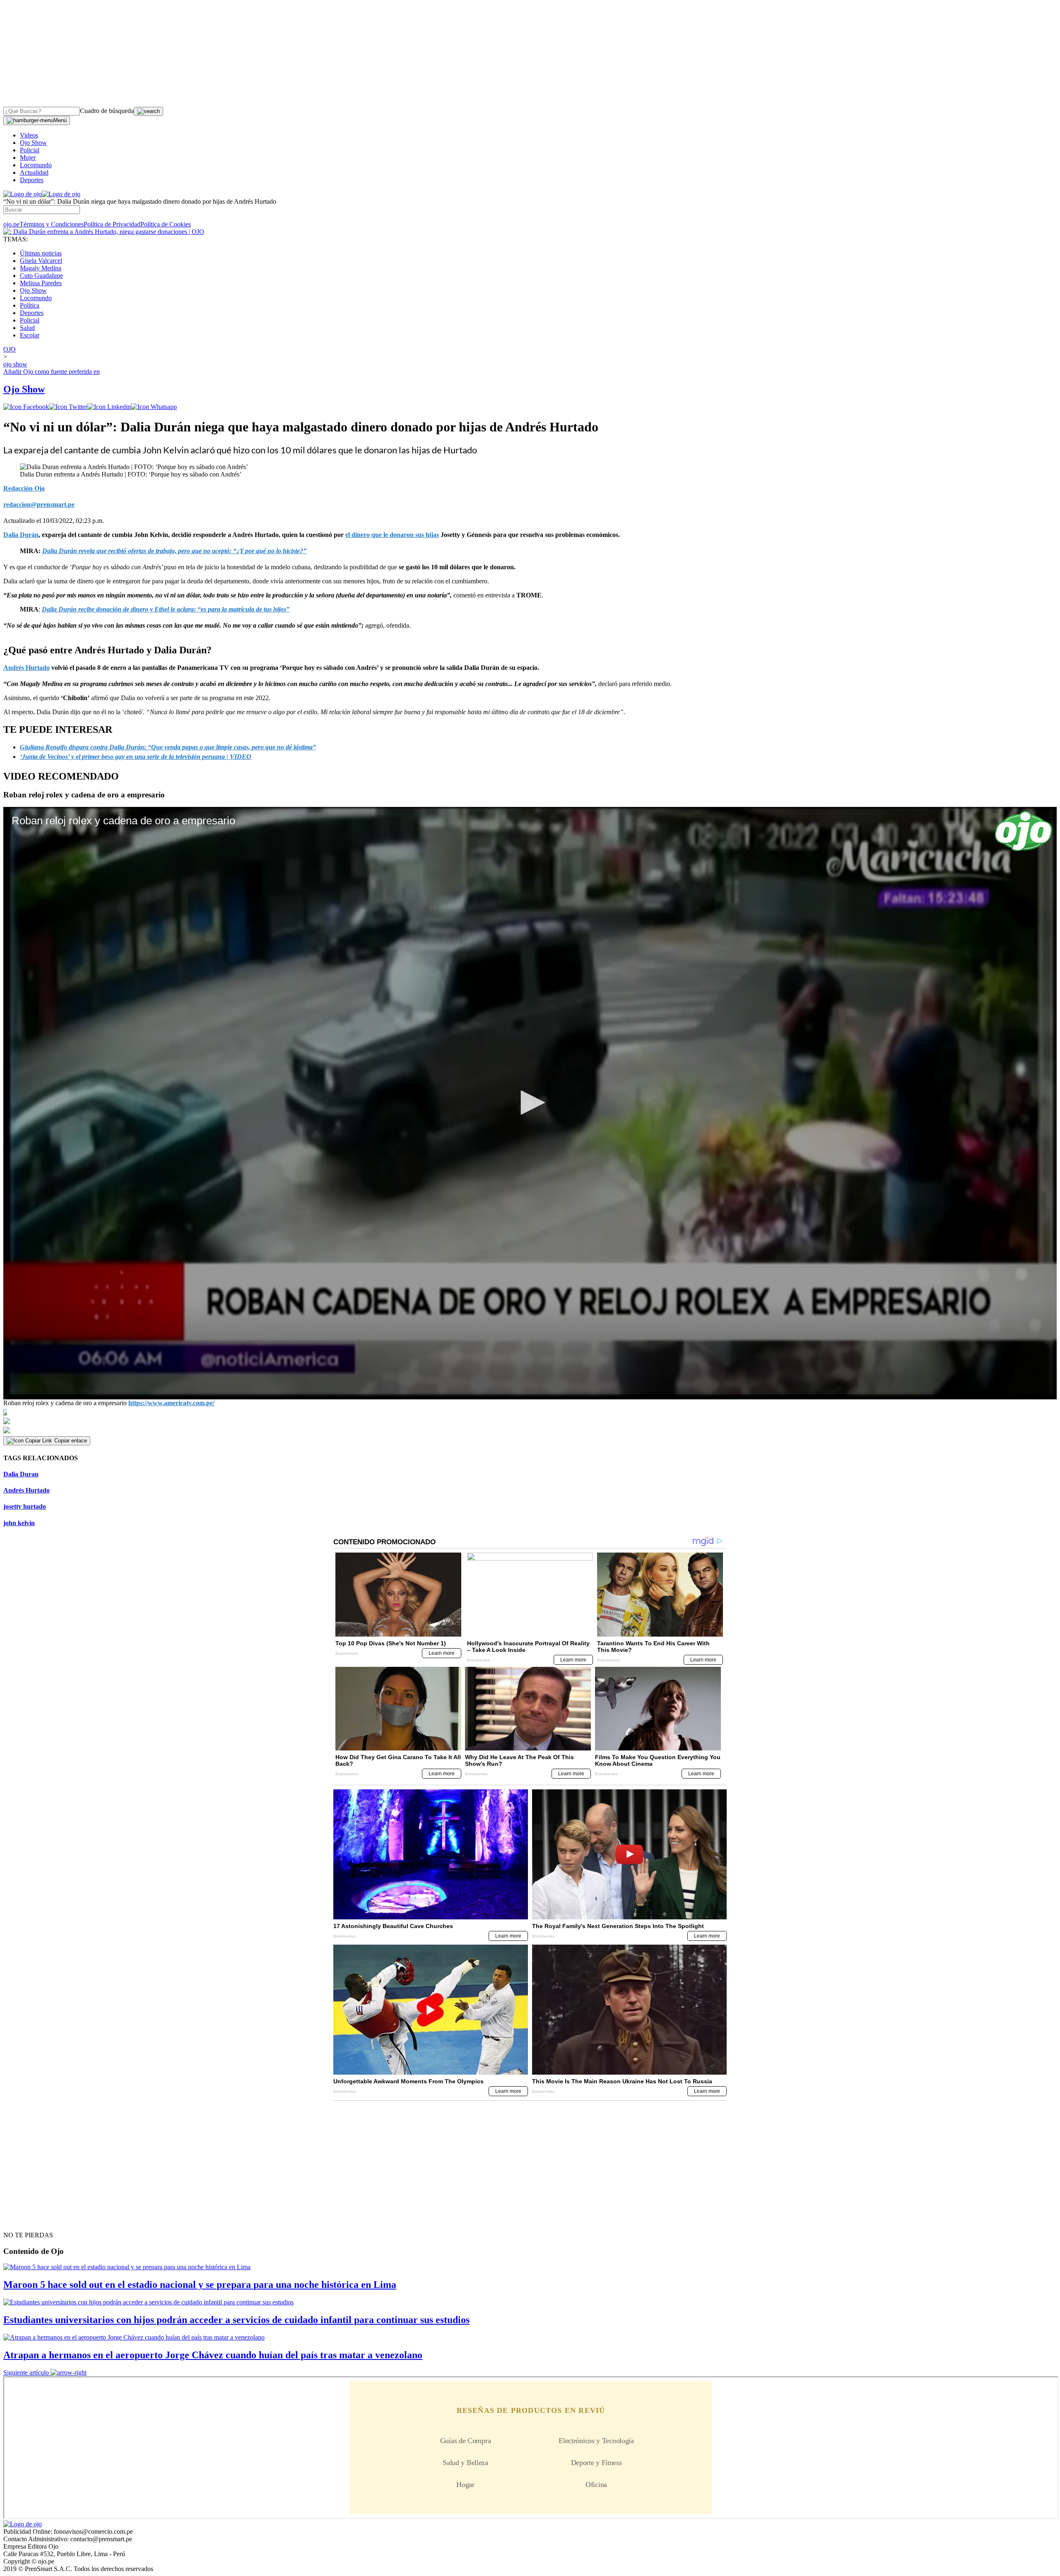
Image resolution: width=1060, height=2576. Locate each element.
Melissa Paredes (41, 283)
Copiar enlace (71, 1441)
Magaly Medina (41, 268)
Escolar (30, 335)
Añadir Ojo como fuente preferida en (52, 372)
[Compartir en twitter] (68, 407)
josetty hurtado (25, 1506)
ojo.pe (11, 224)
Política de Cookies (166, 224)
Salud (27, 328)
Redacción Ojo (24, 488)
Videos (29, 135)
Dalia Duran (21, 1474)
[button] (530, 1103)
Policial (30, 150)
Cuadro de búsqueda (107, 111)
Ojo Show (33, 143)
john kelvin (19, 1523)
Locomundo (36, 165)
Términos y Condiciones (52, 224)
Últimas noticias (41, 253)
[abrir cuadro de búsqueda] (148, 111)
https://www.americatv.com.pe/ (171, 1403)
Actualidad (34, 172)
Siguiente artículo (26, 2373)
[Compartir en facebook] (26, 407)
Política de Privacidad (112, 224)
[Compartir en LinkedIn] (109, 407)
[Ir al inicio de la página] (22, 2220)
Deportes (32, 180)
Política (30, 305)
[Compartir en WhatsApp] (154, 407)
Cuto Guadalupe (41, 276)
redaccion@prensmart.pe (39, 504)
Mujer (28, 158)
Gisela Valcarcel (41, 261)
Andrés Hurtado (26, 1490)
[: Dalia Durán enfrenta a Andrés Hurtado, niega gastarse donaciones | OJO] (104, 232)
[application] (530, 1103)
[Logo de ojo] (23, 194)
